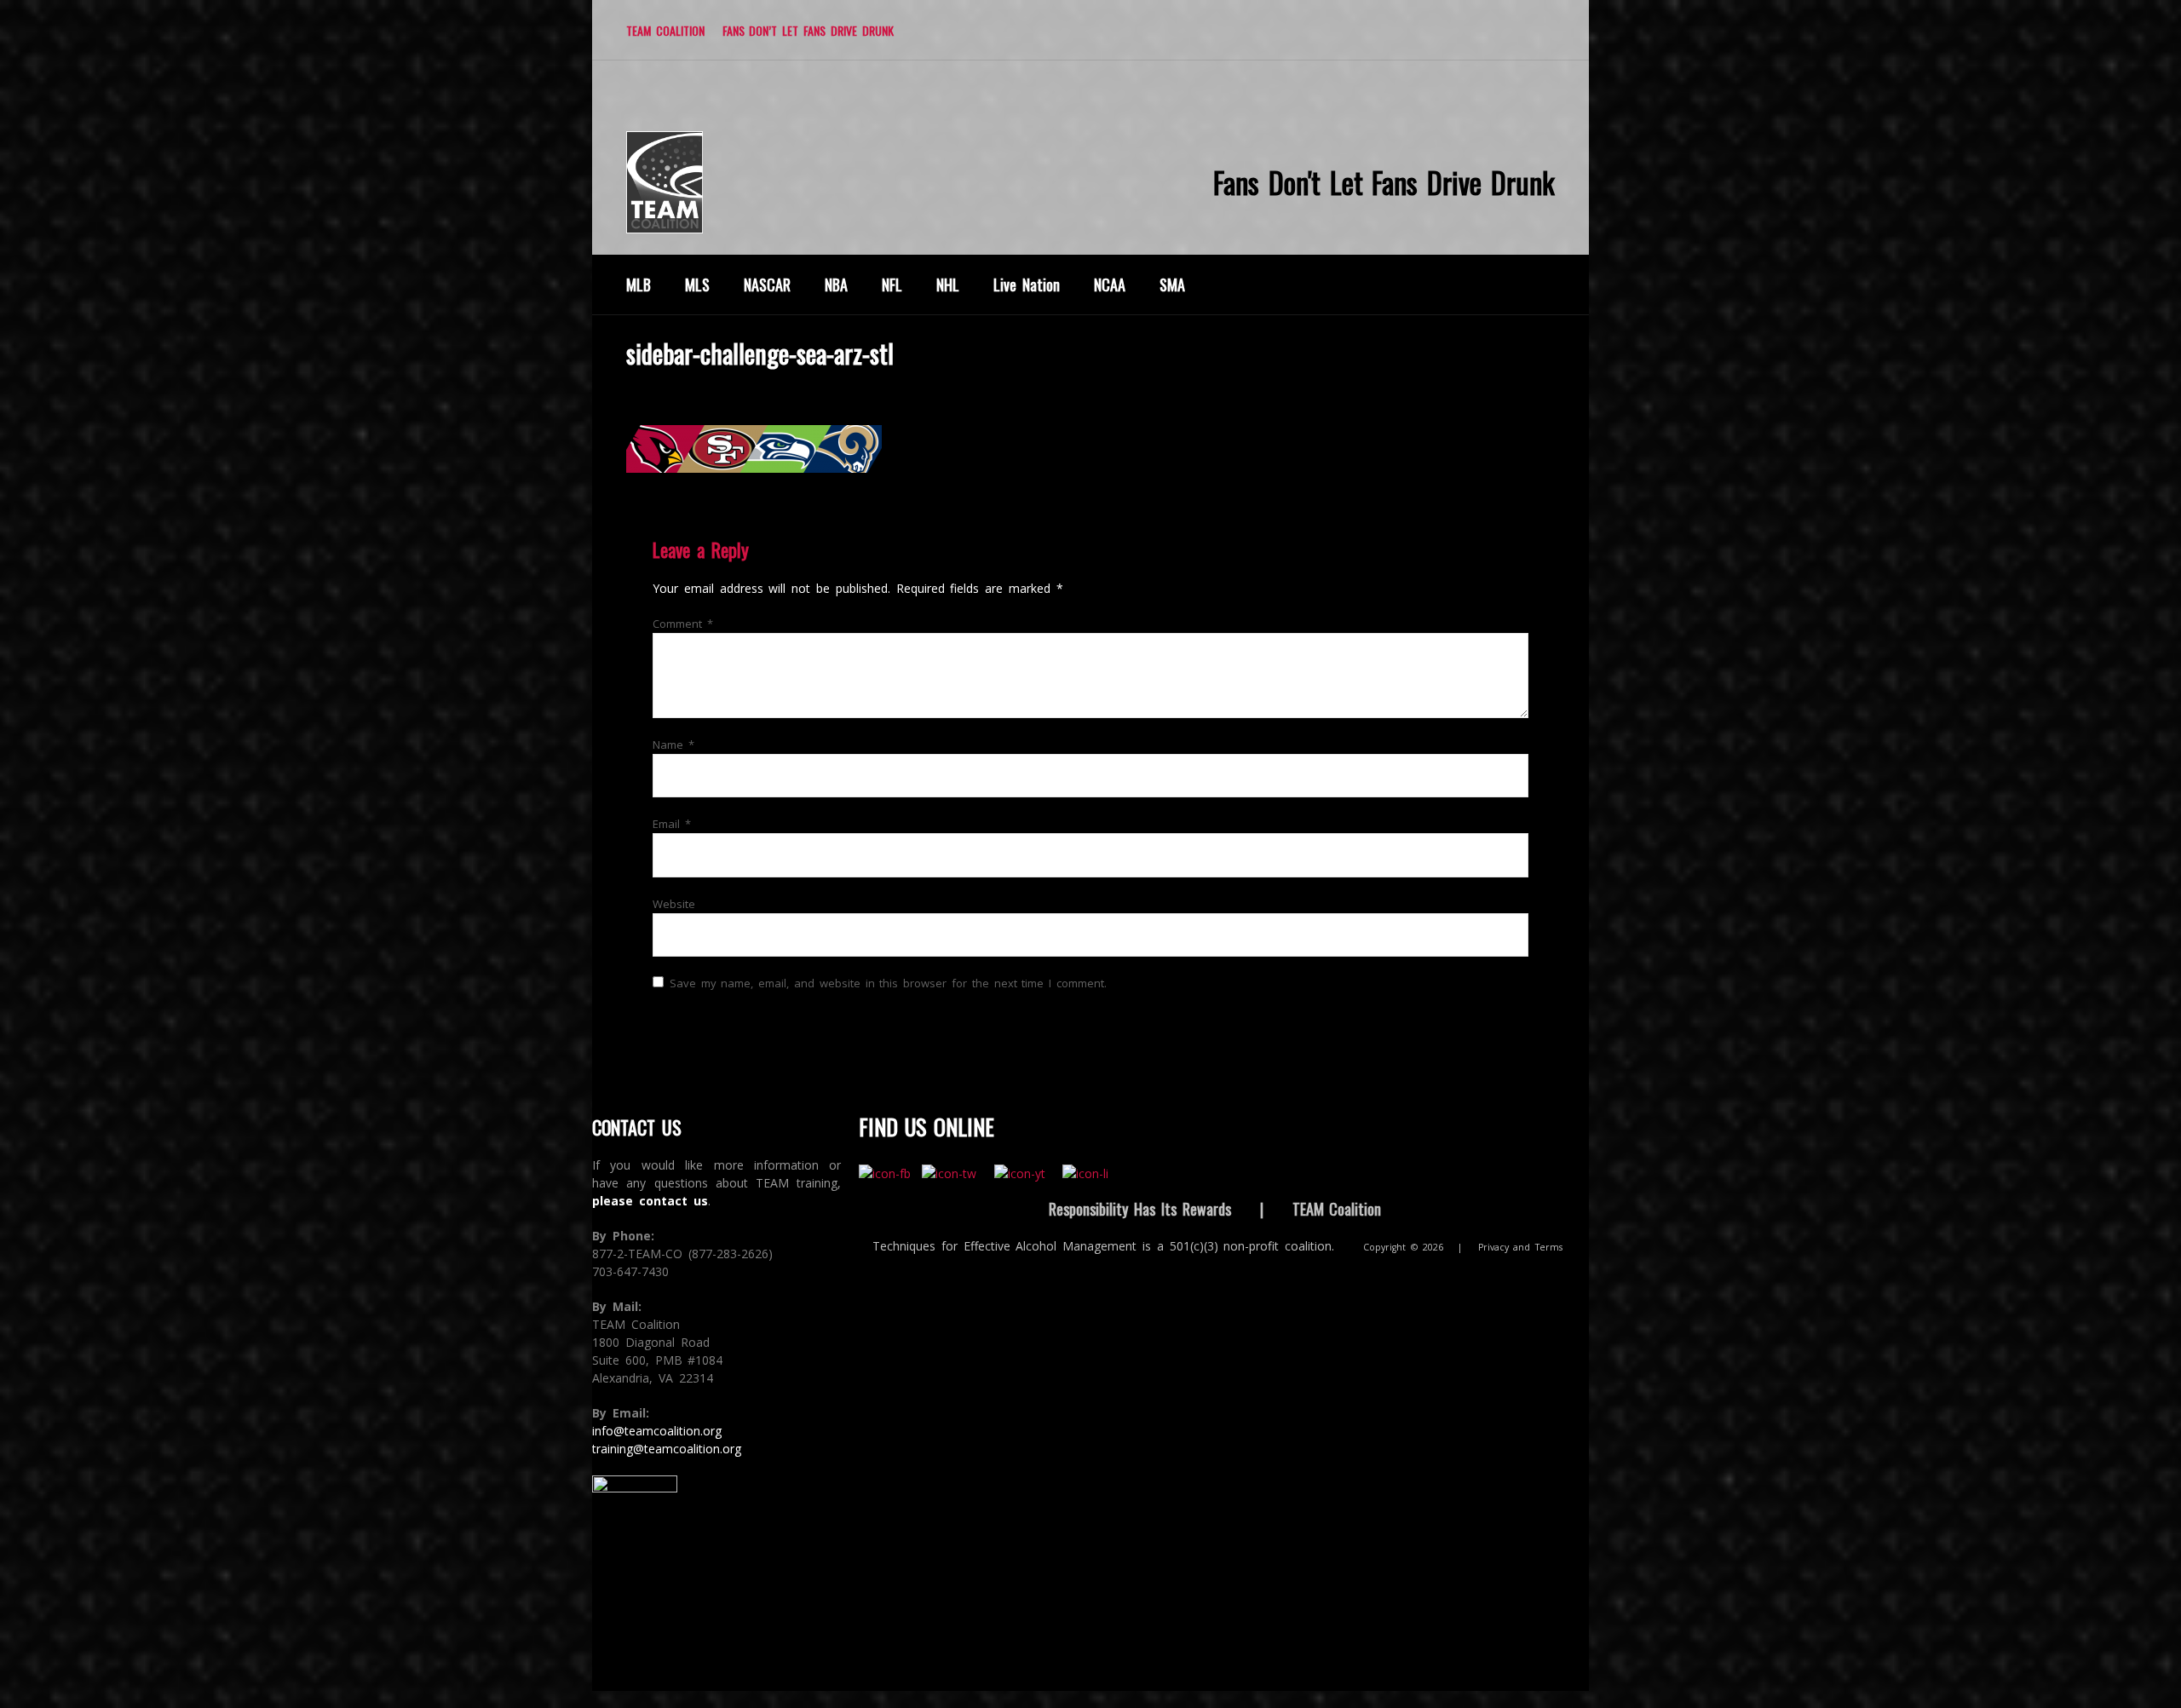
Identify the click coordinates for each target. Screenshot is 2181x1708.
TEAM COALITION (665, 30)
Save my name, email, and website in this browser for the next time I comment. (888, 983)
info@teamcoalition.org (657, 1431)
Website (674, 904)
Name (673, 745)
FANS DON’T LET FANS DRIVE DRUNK (808, 30)
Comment (683, 624)
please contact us (650, 1201)
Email (672, 824)
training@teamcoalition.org (667, 1449)
